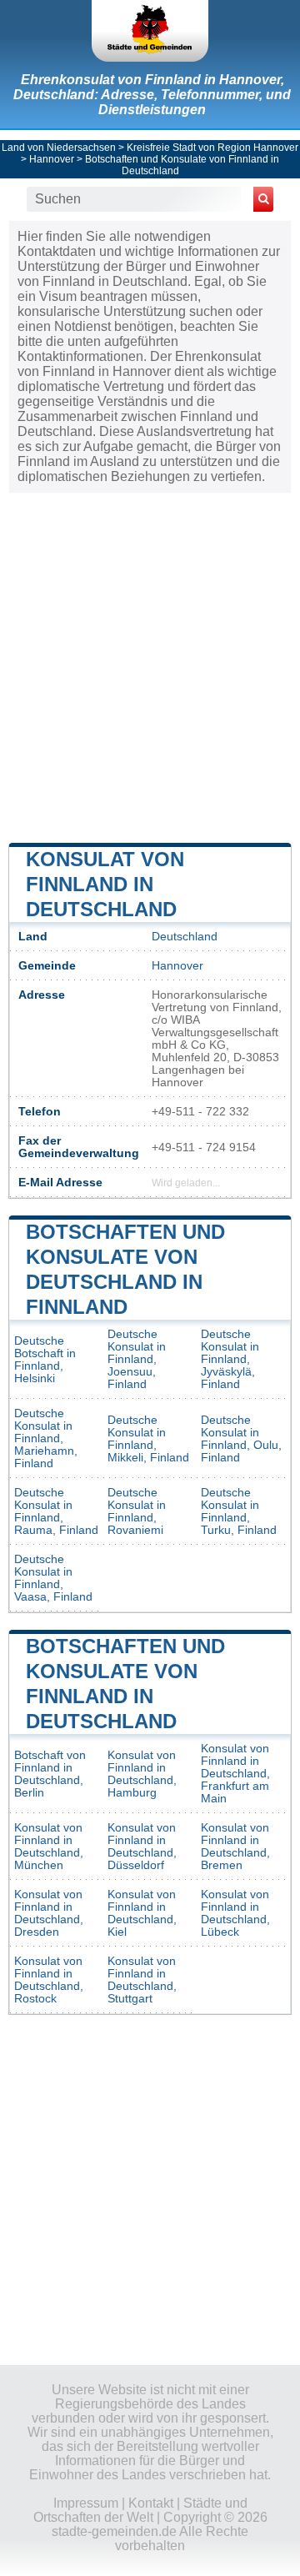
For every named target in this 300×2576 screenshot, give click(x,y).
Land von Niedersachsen (59, 148)
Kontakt (151, 2503)
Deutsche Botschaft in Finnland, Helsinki (45, 1360)
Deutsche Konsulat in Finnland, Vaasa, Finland (53, 1578)
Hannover (52, 159)
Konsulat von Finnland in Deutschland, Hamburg (142, 1774)
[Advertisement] (150, 666)
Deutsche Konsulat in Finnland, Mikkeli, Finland (148, 1439)
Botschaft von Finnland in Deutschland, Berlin (50, 1774)
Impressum (86, 2503)
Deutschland (185, 937)
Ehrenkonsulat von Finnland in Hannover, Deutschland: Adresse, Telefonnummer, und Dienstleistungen (152, 95)
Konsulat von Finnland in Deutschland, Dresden (49, 1913)
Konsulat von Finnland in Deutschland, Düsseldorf (142, 1847)
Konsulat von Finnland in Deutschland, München (49, 1847)
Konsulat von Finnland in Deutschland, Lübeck (235, 1913)
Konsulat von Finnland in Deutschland (105, 884)
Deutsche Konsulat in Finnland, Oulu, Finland (241, 1439)
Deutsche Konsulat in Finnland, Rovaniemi (137, 1511)
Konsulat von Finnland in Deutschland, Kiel (142, 1913)
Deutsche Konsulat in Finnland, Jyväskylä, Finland (230, 1359)
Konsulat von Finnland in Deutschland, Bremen (235, 1847)
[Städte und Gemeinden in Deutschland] (150, 31)
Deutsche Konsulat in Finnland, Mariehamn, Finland (46, 1438)
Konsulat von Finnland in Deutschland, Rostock (49, 1980)
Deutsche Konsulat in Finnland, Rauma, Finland (56, 1511)
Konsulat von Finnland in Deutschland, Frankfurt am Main (235, 1774)
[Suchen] (263, 199)
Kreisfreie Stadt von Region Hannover (212, 148)
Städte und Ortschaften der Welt (140, 2510)
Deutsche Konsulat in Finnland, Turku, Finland (239, 1511)
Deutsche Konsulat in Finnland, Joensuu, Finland (137, 1359)
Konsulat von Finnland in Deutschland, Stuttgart (142, 1980)
